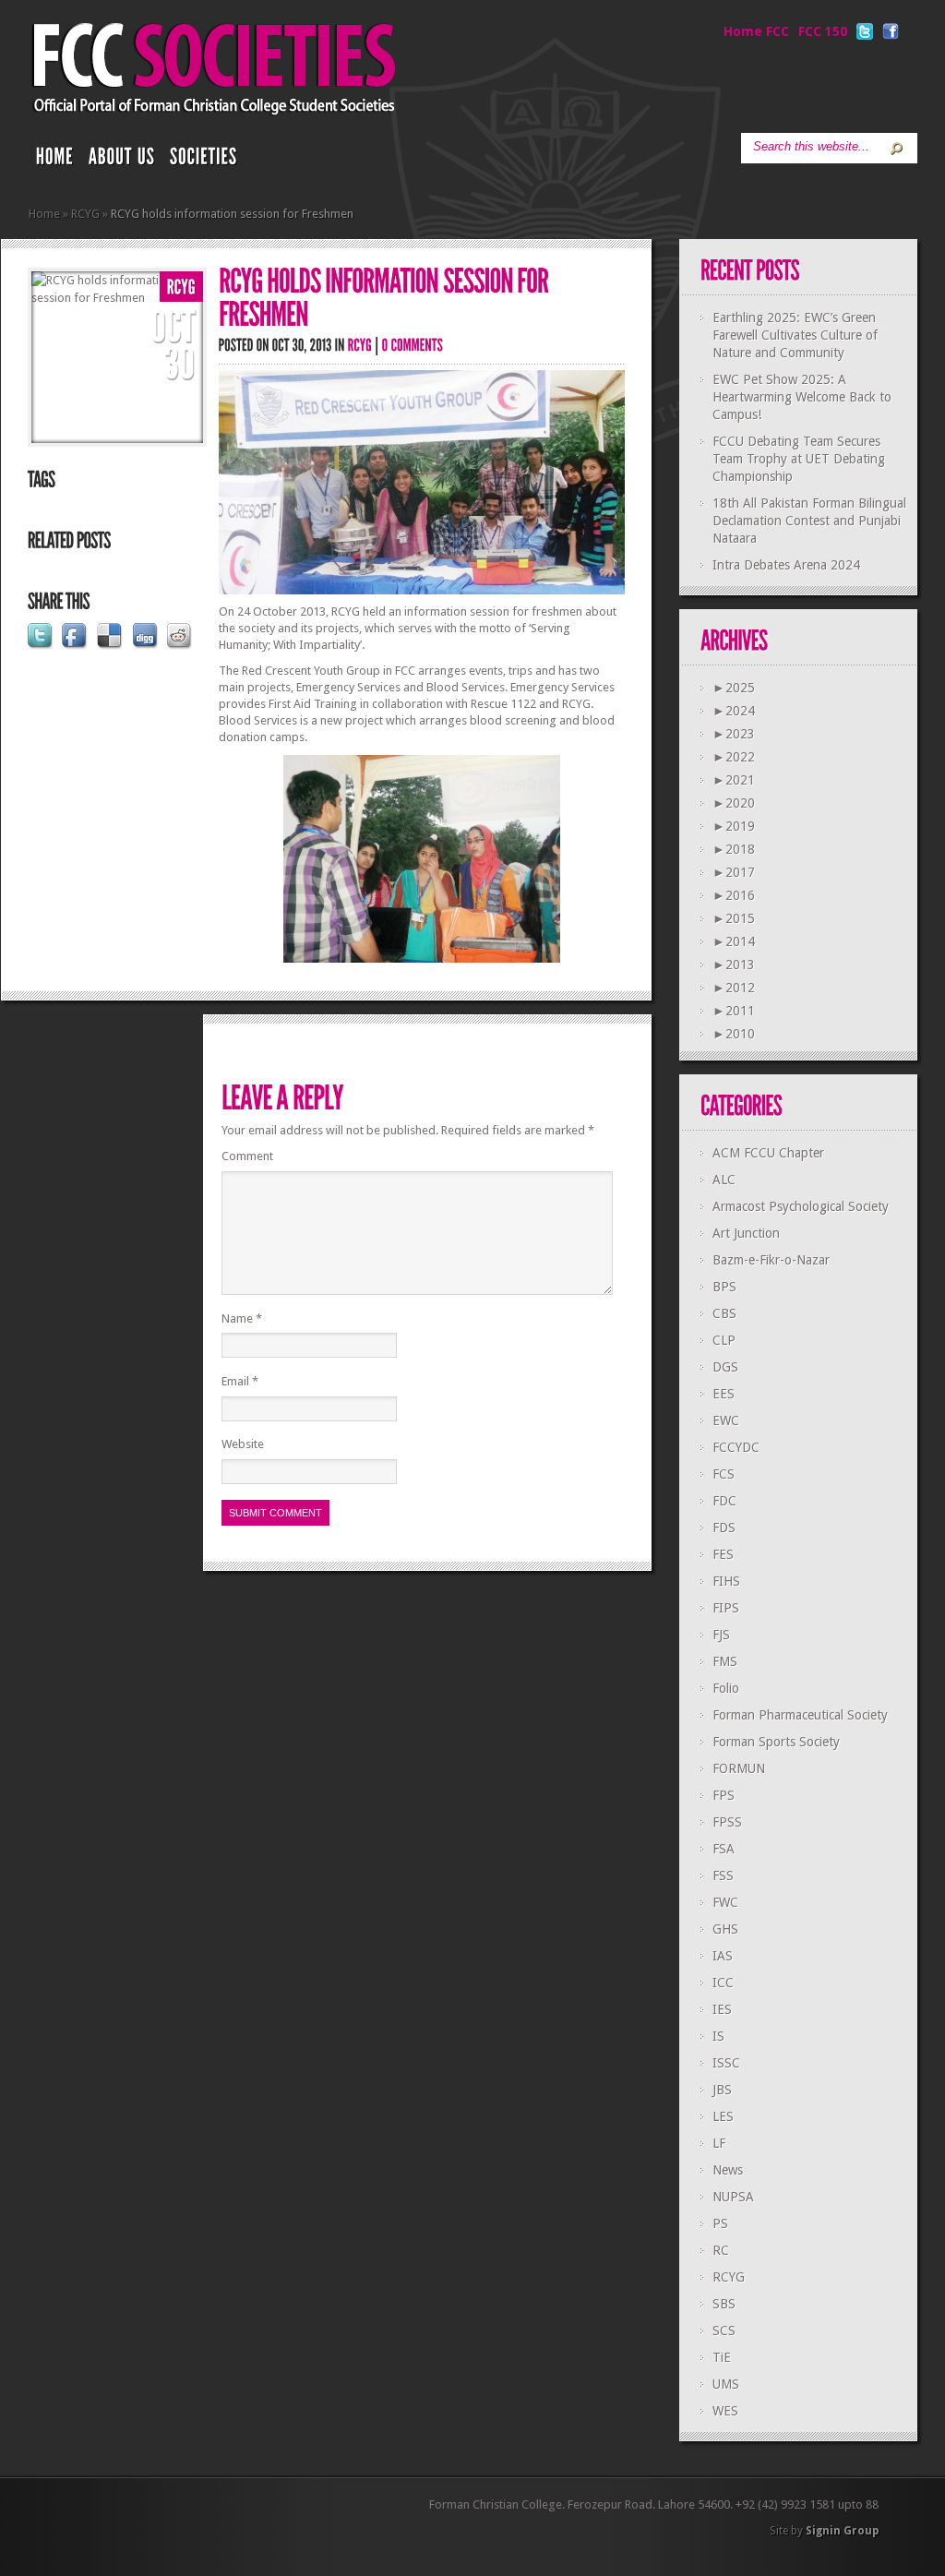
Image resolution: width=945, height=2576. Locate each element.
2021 (734, 780)
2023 (734, 734)
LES (723, 2116)
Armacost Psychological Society (801, 1206)
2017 (734, 872)
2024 (734, 711)
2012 (734, 988)
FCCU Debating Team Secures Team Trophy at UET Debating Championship (799, 459)
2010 (734, 1034)
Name (242, 1318)
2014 (734, 941)
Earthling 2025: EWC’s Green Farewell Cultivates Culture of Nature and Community (795, 335)
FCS (724, 1474)
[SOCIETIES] (204, 161)
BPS (724, 1287)
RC (721, 2250)
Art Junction (746, 1233)
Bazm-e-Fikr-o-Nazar (771, 1260)
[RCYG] (181, 288)
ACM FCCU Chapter (768, 1153)
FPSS (727, 1822)
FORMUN (739, 1768)
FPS (724, 1795)
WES (725, 2411)
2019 (734, 826)
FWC (725, 1902)
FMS (725, 1661)
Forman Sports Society (776, 1742)
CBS (724, 1313)
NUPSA (733, 2197)
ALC (724, 1180)
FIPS (726, 1608)
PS (720, 2223)
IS (718, 2036)
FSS (723, 1875)
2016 (734, 895)
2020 (734, 803)
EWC (726, 1420)
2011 (734, 1011)
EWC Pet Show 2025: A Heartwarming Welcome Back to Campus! (802, 397)
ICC (723, 1983)
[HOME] (55, 161)
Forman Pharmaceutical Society (800, 1715)
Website (243, 1444)
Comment (247, 1156)
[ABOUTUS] (122, 161)
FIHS (726, 1581)
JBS (722, 2090)
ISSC (726, 2063)
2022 (734, 757)
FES (723, 1554)
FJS (721, 1635)
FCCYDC (736, 1447)
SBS (724, 2304)
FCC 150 (823, 31)
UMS (726, 2384)
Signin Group (842, 2531)
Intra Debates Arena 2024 (786, 565)
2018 (734, 849)
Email (240, 1381)
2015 (734, 918)
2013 (734, 965)
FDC (724, 1501)
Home (44, 214)
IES (722, 2009)
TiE (722, 2357)
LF (719, 2143)
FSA (724, 1849)
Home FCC (756, 31)
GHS (725, 1929)
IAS (723, 1956)
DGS (725, 1367)
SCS (724, 2330)
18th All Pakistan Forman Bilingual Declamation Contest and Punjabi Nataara (809, 521)
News (728, 2170)
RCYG (85, 214)
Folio (726, 1688)
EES (724, 1394)
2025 (734, 688)
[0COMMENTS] (413, 345)
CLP (724, 1340)
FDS (724, 1528)
